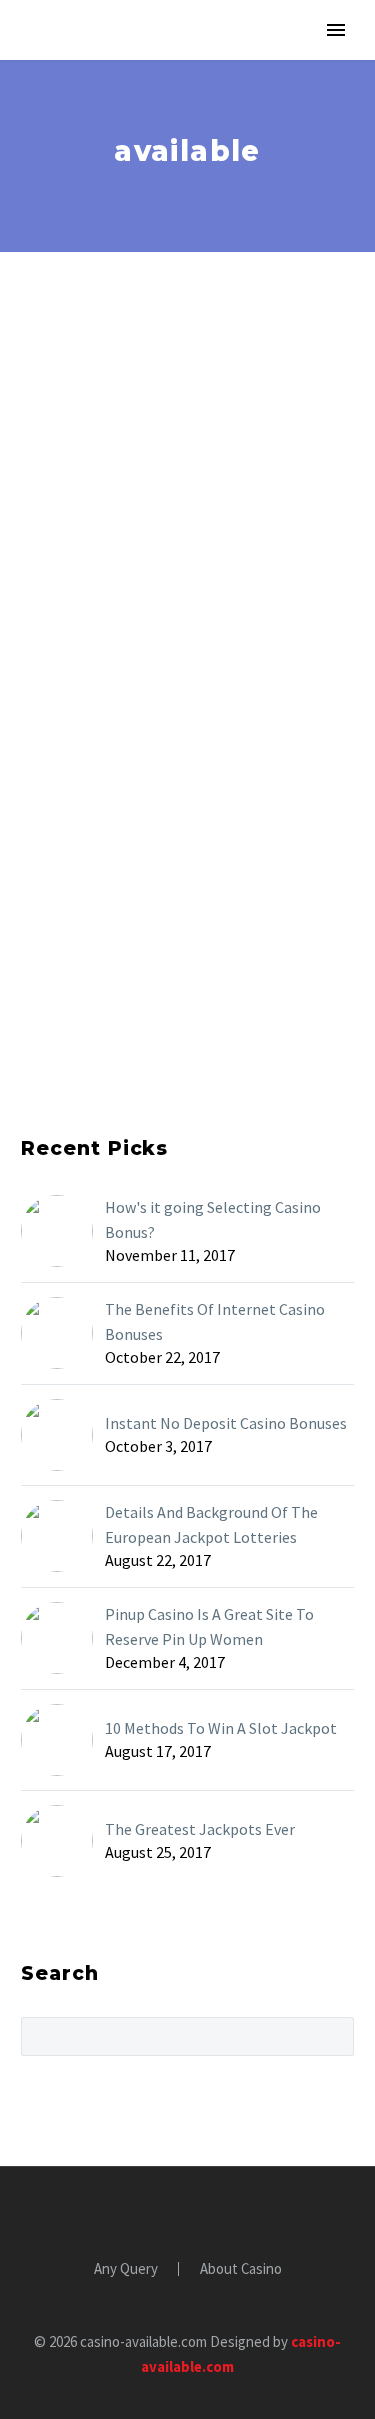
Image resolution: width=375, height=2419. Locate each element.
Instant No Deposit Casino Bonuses (226, 1423)
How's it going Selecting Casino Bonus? (213, 1219)
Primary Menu (336, 30)
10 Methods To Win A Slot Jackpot (221, 1728)
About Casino (241, 2269)
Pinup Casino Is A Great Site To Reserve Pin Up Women (209, 1626)
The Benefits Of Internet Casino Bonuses (215, 1321)
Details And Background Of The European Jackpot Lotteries (211, 1524)
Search (332, 2036)
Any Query (126, 2269)
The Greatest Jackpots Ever (200, 1829)
